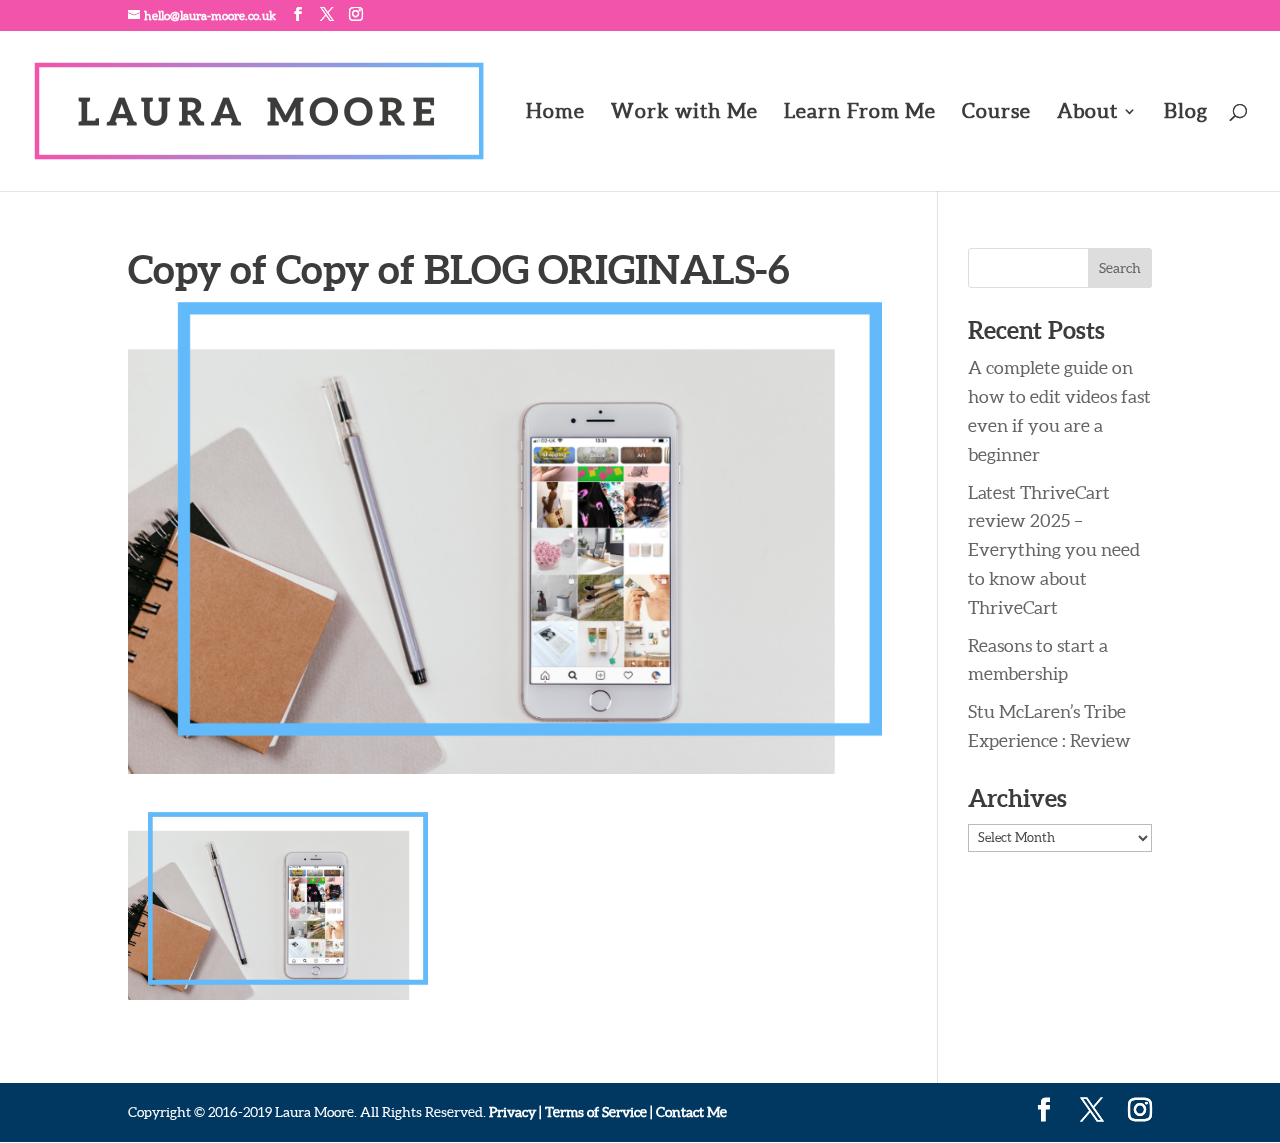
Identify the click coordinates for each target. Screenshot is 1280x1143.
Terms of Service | (599, 1112)
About (1087, 113)
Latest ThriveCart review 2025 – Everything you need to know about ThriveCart (1054, 550)
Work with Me (684, 113)
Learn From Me (860, 113)
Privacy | (515, 1112)
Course (996, 113)
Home (555, 113)
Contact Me (690, 1112)
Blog (1186, 113)
